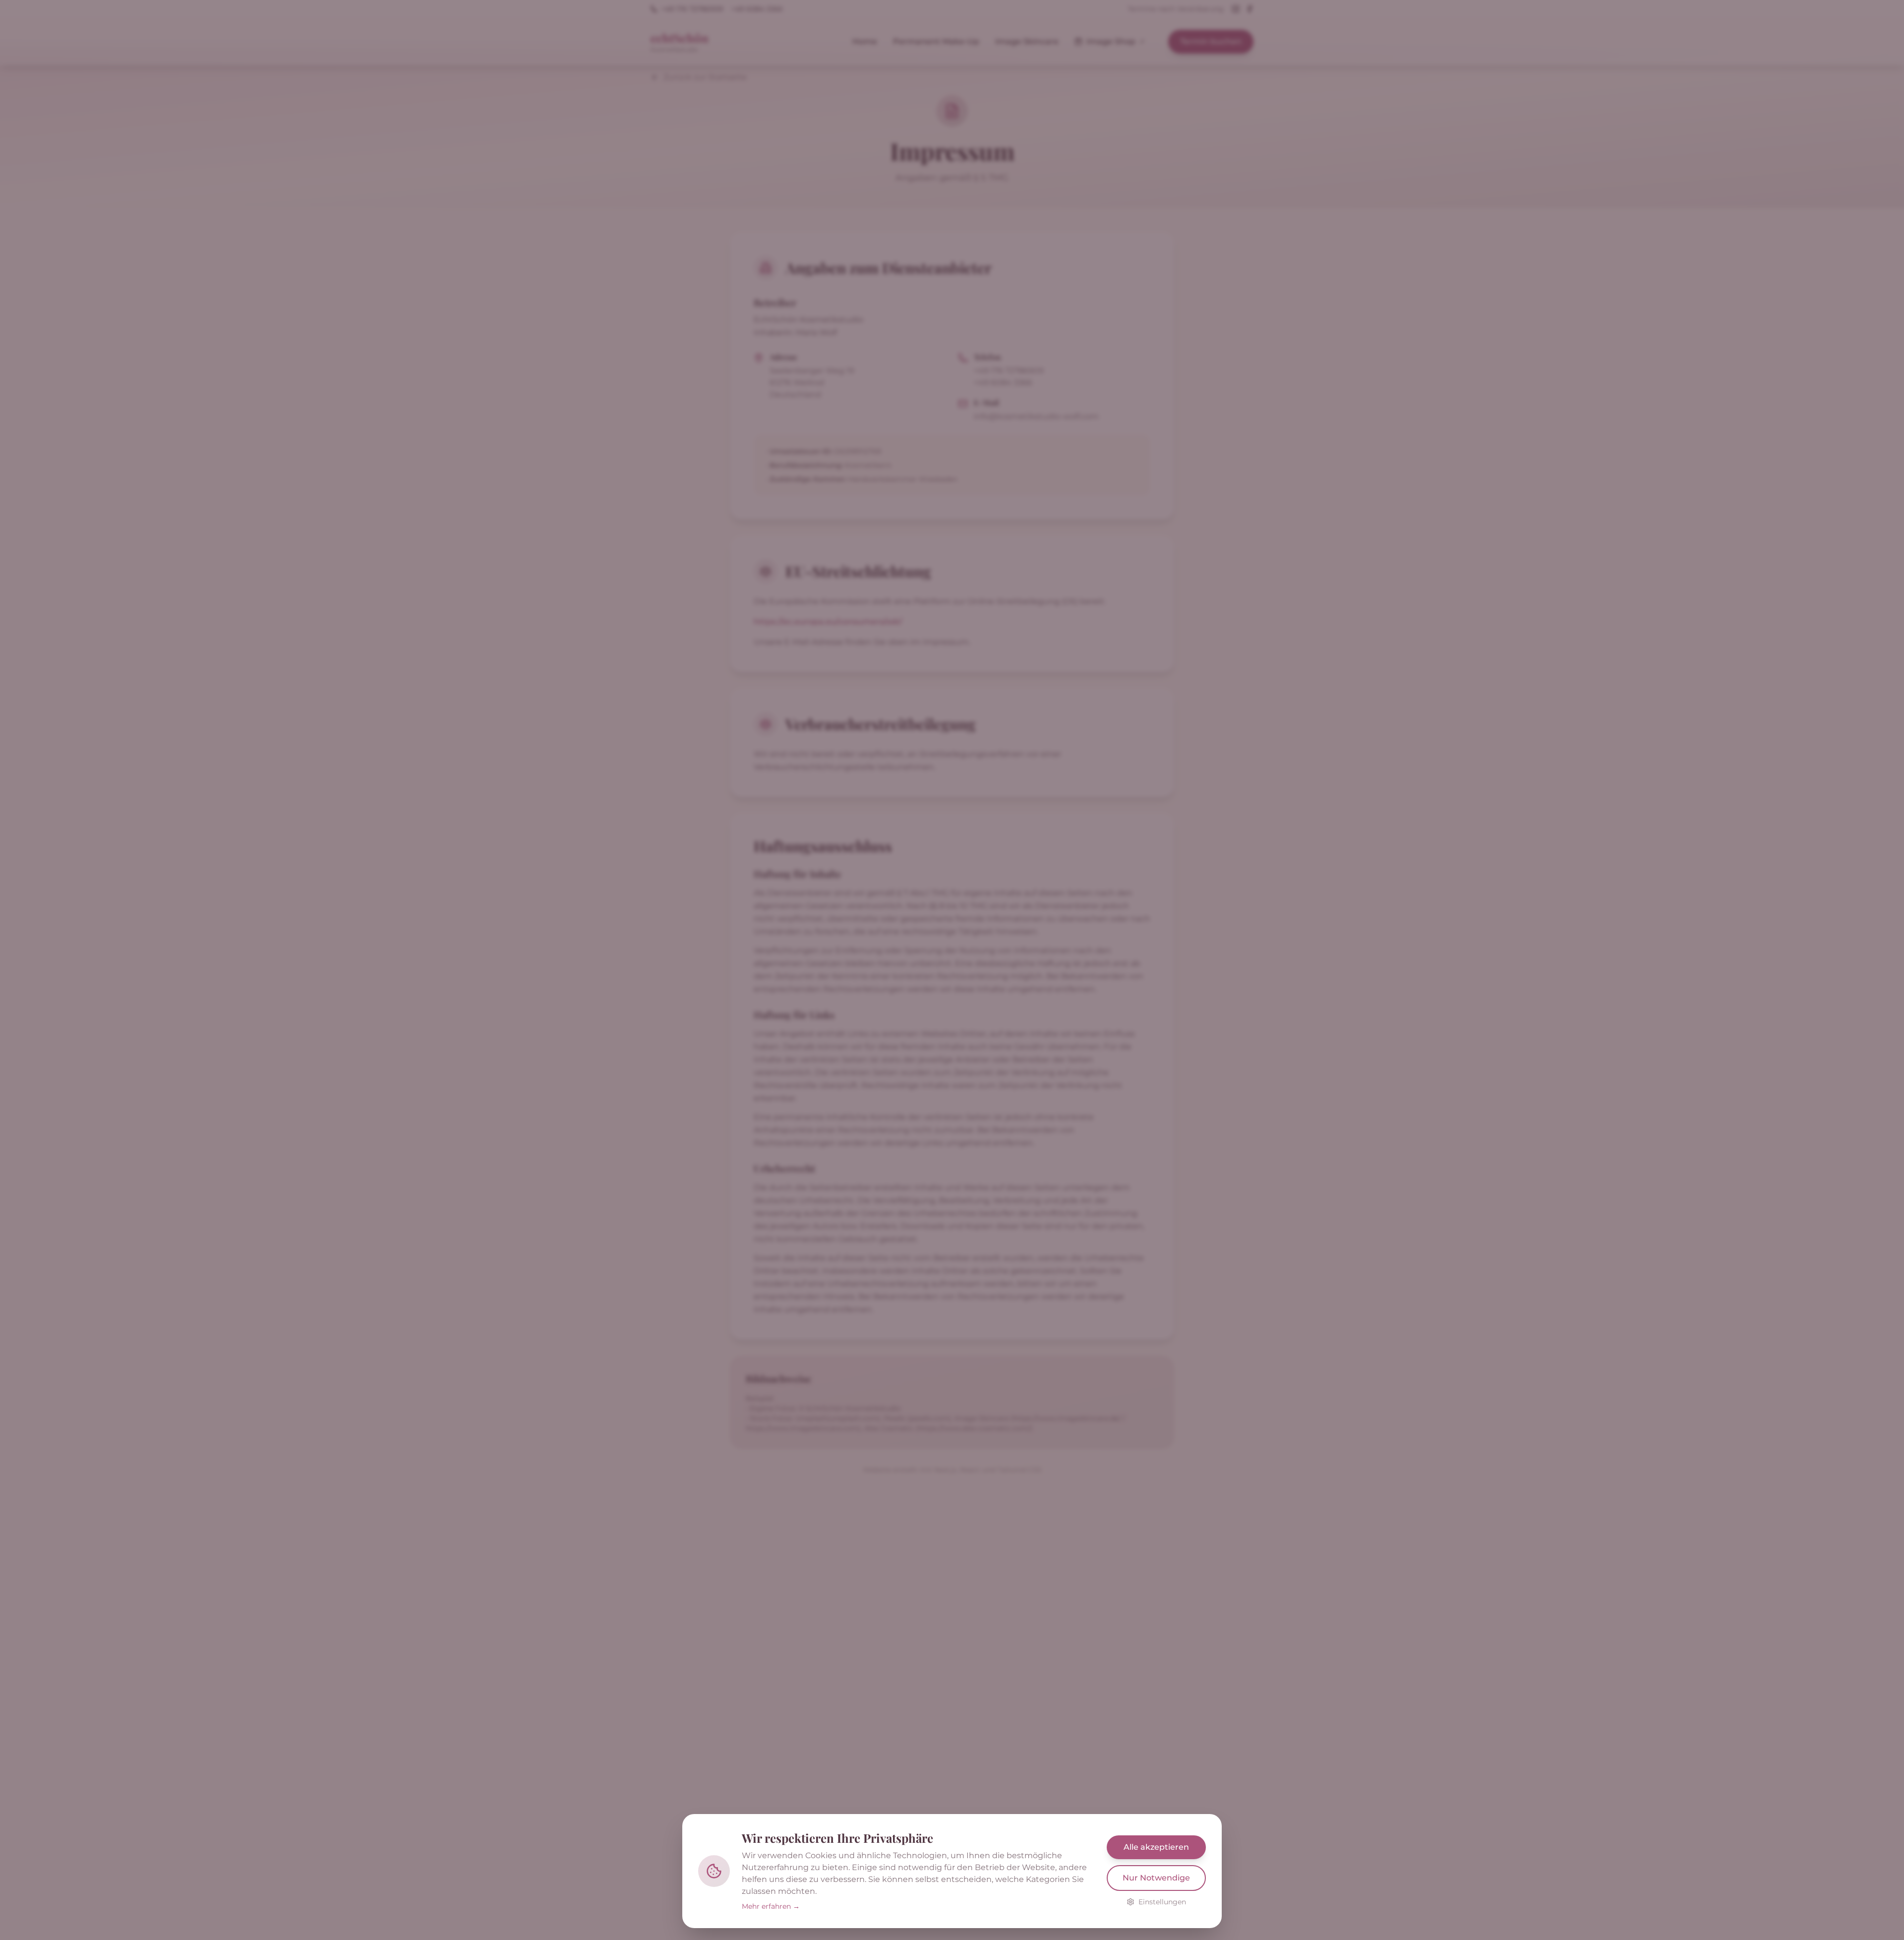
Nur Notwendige (1156, 1878)
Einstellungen (1162, 1902)
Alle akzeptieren (1156, 1847)
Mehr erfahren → (771, 1906)
